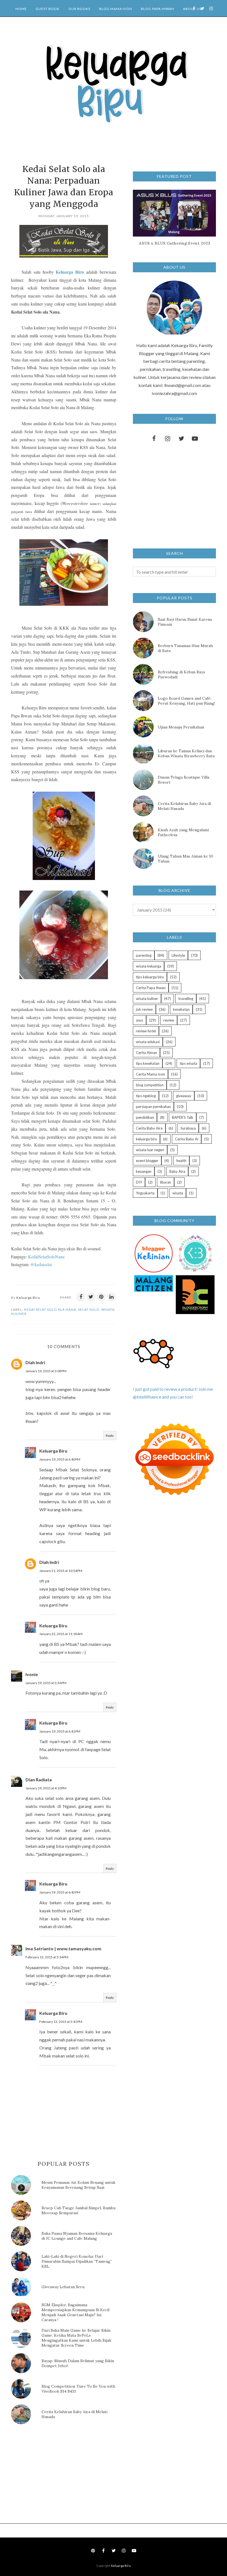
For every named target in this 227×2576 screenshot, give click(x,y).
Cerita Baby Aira (149, 1128)
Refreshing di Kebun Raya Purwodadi (181, 674)
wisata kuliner (147, 999)
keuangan (144, 1171)
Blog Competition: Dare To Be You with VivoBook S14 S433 (78, 2389)
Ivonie (32, 1674)
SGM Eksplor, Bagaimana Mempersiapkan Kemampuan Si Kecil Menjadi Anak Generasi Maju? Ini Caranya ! (75, 2312)
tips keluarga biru (150, 977)
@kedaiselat (41, 1264)
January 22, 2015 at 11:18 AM (61, 1634)
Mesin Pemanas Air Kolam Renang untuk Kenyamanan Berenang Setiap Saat (78, 2185)
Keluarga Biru (70, 272)
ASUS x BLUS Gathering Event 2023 (175, 243)
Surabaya (188, 1128)
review (169, 1020)
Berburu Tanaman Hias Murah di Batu (185, 648)
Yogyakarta (145, 1193)
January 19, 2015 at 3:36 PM (46, 1683)
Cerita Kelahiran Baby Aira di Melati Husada (74, 2414)
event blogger (147, 1161)
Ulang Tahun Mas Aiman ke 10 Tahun (185, 859)
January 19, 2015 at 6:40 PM (60, 1459)
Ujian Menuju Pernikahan (181, 727)
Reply (110, 1435)
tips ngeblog (146, 1096)
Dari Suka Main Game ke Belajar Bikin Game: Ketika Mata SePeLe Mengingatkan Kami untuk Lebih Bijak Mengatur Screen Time (76, 2338)
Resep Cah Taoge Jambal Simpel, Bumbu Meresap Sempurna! (78, 2210)
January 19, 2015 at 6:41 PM (60, 1731)
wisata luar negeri (150, 1150)
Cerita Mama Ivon (150, 1074)
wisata (178, 1193)
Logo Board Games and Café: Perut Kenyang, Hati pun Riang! (186, 701)
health (181, 1161)
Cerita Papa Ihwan (151, 988)
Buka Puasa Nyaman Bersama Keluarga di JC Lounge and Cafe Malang (77, 2236)
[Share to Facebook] (81, 1297)
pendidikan (145, 1117)
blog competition (150, 1085)
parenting (144, 955)
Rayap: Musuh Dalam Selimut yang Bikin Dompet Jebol (78, 2363)
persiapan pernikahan (153, 1107)
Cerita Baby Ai (187, 1139)
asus (140, 1020)
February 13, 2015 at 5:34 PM (47, 1957)
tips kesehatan (148, 1063)
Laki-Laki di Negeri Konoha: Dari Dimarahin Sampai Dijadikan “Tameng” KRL (77, 2261)
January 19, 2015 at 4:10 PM (46, 1788)
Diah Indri (35, 1362)
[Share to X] (91, 1297)
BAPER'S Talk (183, 1117)
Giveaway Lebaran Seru (63, 2287)
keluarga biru (146, 1139)
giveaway (184, 1096)
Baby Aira (177, 1171)
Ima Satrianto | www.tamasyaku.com (63, 1948)
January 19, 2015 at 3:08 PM (46, 1371)
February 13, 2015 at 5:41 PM (61, 2022)
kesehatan (181, 1009)
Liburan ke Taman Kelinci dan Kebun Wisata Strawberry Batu (186, 753)
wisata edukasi (148, 1042)
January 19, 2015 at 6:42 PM (60, 1892)
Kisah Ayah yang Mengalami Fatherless (183, 832)
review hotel (146, 1031)
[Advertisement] (53, 2475)
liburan (166, 1182)
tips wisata (188, 1063)
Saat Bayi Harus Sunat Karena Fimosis (185, 622)
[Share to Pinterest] (101, 1297)
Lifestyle (178, 955)
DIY (139, 1182)
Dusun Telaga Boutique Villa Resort (184, 780)
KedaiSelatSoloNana (46, 1257)
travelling (186, 999)
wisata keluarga (149, 966)
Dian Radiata (39, 1780)
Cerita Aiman (146, 1053)
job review (144, 1009)
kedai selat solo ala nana (50, 1309)
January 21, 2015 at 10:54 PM (61, 1571)
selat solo (89, 1309)
